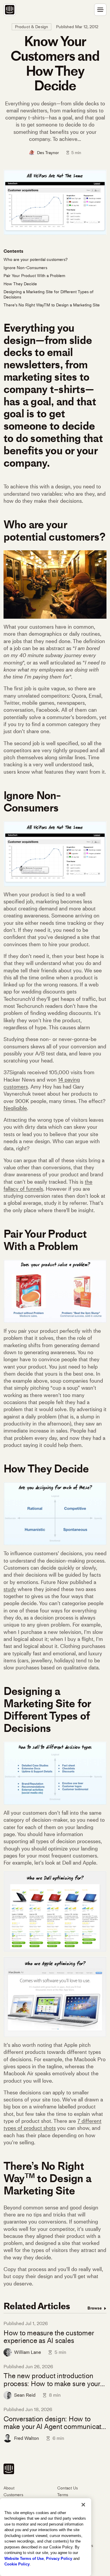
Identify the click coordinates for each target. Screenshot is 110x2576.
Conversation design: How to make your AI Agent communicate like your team (54, 2423)
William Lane (28, 2352)
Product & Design (32, 27)
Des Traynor (48, 153)
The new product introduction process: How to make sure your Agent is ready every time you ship (52, 2380)
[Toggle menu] (100, 10)
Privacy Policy (59, 2559)
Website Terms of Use (24, 2559)
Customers (13, 2495)
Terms (63, 2495)
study (10, 1589)
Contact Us (67, 2488)
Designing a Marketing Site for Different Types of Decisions (49, 295)
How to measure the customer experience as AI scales (49, 2337)
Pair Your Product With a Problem (34, 276)
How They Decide (20, 284)
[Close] (83, 2505)
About (9, 2488)
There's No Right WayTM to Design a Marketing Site (52, 305)
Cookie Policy (17, 2564)
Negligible (15, 1108)
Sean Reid (25, 2395)
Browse (95, 2308)
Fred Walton (27, 2438)
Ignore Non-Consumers (25, 268)
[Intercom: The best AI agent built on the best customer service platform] (10, 10)
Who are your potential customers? (35, 260)
